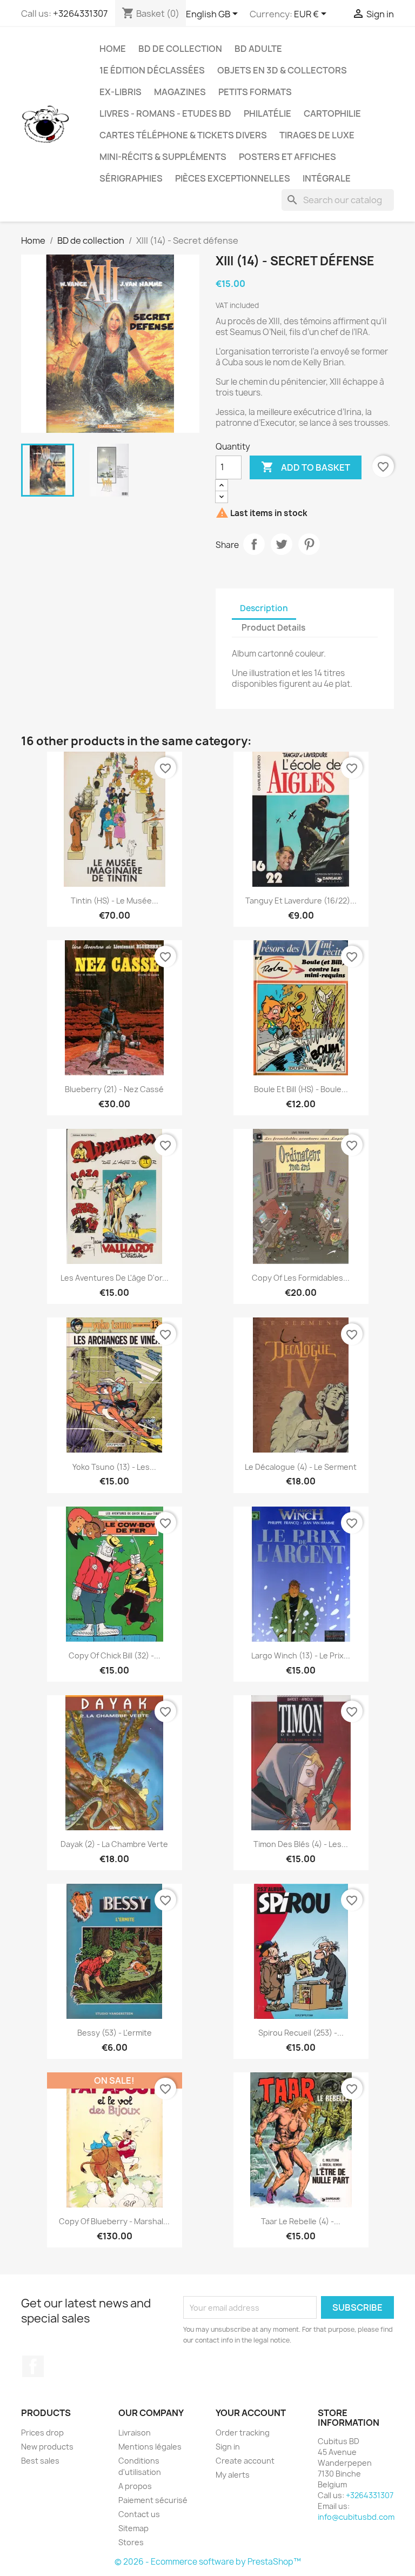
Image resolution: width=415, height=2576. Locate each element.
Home (113, 49)
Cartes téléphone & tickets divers (183, 135)
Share (254, 544)
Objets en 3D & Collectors (282, 70)
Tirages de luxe (317, 135)
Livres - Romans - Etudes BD (165, 113)
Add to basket (306, 467)
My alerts (233, 2475)
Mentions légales (150, 2447)
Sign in (228, 2447)
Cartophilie (332, 113)
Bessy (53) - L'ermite (115, 2033)
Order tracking (243, 2433)
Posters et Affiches (287, 157)
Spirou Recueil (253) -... (301, 2033)
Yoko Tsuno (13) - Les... (114, 1467)
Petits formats (255, 92)
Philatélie (267, 113)
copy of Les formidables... (301, 1278)
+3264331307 (80, 14)
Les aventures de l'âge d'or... (115, 1278)
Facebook (33, 2366)
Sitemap (133, 2528)
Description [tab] (264, 608)
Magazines (180, 92)
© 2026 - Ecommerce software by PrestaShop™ (208, 2562)
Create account (245, 2461)
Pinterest (309, 544)
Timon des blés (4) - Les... (301, 1844)
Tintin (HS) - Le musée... (115, 901)
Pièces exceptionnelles (233, 178)
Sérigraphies (131, 178)
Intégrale (327, 178)
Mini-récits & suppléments (163, 157)
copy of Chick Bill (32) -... (115, 1655)
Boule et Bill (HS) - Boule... (301, 1089)
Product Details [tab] (273, 628)
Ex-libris (121, 92)
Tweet (282, 544)
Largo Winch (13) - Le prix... (301, 1655)
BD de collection (180, 49)
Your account (251, 2413)
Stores (131, 2542)
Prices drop (42, 2433)
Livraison (135, 2433)
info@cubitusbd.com (356, 2517)
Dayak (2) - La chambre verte (114, 1844)
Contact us (139, 2514)
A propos (135, 2486)
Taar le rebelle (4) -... (301, 2221)
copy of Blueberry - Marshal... (114, 2221)
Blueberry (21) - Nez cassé (114, 1089)
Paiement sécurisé (153, 2500)
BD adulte (258, 49)
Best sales (40, 2461)
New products (47, 2447)
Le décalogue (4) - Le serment (301, 1467)
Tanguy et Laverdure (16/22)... (301, 901)
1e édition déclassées (152, 70)
